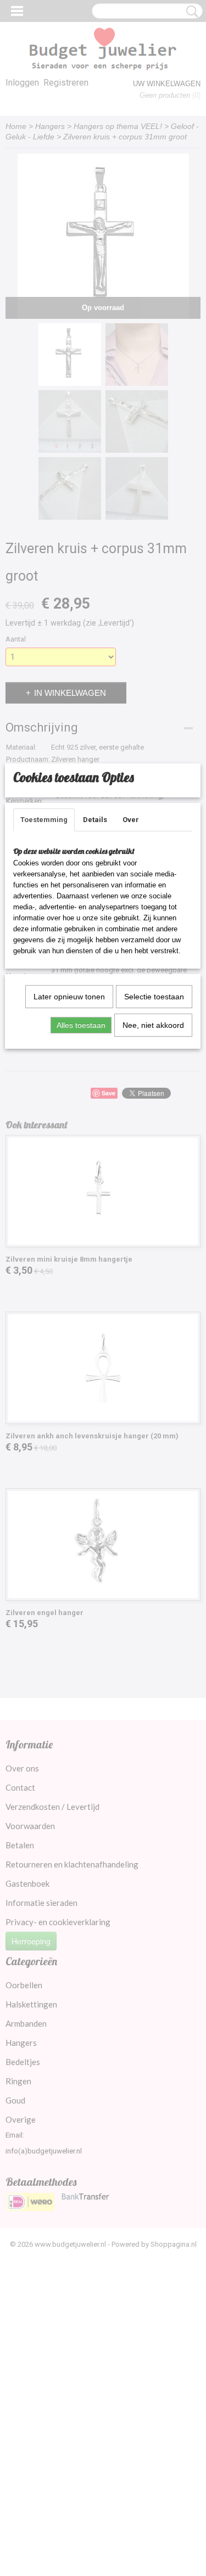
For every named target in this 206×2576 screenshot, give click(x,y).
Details (95, 820)
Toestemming (44, 820)
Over (131, 820)
